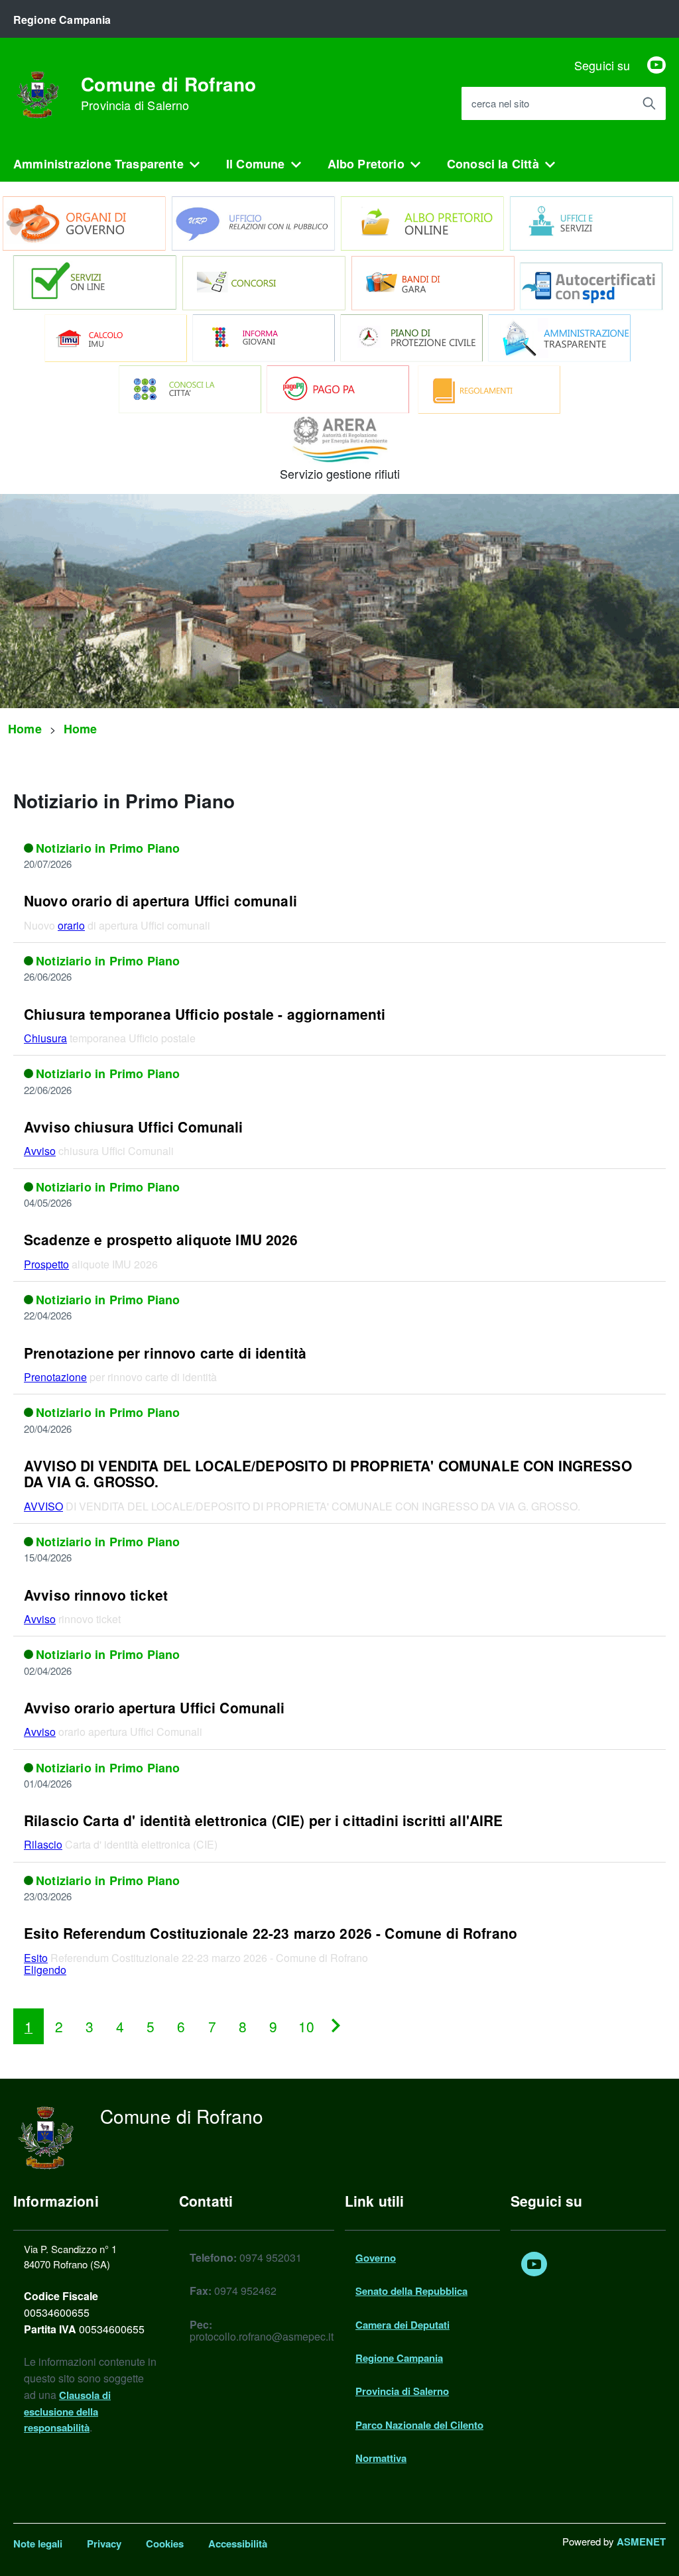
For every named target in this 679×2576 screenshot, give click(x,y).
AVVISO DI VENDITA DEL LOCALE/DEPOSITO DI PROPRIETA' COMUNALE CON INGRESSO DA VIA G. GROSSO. (328, 1473)
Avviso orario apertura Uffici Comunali (154, 1707)
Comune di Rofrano (169, 93)
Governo (376, 2258)
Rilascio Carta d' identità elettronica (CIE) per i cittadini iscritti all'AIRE (263, 1820)
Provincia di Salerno (402, 2391)
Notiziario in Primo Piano (108, 848)
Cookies (165, 2544)
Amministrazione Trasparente (98, 164)
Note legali (38, 2544)
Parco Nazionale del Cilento (419, 2425)
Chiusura (45, 1038)
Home (25, 729)
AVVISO (43, 1506)
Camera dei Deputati (402, 2325)
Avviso (40, 1151)
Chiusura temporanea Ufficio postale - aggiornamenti (205, 1014)
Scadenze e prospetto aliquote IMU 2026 (163, 1239)
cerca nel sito (500, 104)
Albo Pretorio (366, 164)
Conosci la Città (493, 164)
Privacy (104, 2544)
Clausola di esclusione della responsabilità (67, 2412)
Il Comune (256, 164)
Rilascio (43, 1844)
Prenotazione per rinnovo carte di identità (165, 1353)
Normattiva (381, 2458)
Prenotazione (55, 1377)
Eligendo (45, 1970)
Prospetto (46, 1264)
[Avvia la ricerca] (649, 103)
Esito (36, 1958)
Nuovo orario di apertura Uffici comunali (160, 900)
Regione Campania (399, 2358)
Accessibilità (238, 2544)
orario (71, 925)
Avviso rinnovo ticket (96, 1595)
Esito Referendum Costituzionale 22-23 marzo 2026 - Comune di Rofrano (271, 1933)
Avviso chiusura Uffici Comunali (134, 1127)
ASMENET (641, 2542)
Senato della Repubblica (411, 2291)
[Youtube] (656, 65)
